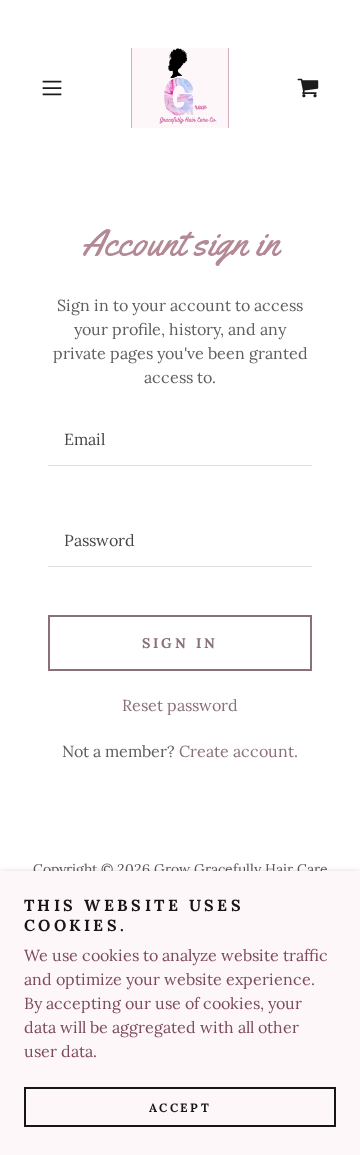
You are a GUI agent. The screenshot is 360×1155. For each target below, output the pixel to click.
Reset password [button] (180, 705)
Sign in (180, 643)
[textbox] (180, 439)
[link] (180, 88)
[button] (54, 88)
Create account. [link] (238, 751)
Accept (180, 1107)
